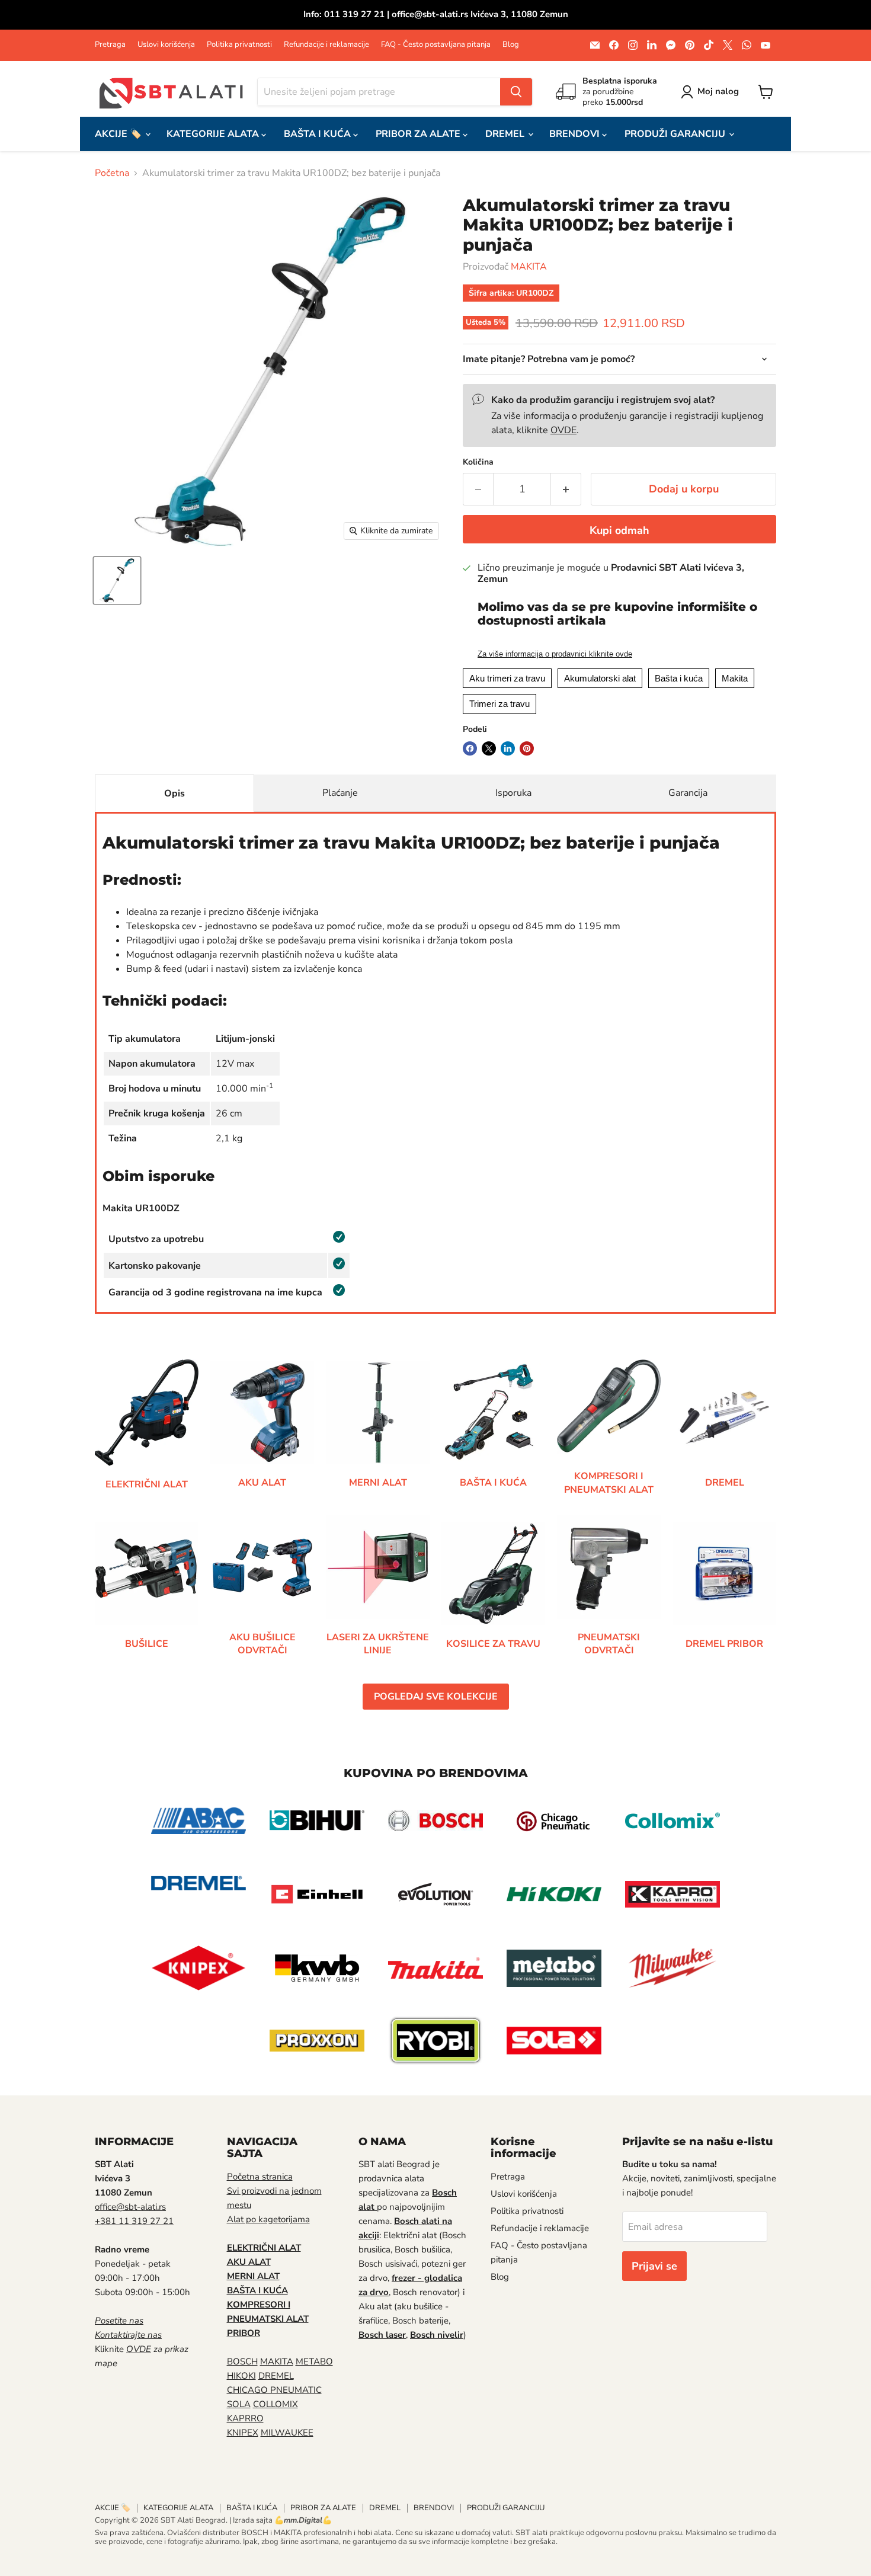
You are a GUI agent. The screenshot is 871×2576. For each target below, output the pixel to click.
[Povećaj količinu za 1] (566, 489)
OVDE (563, 430)
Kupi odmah (619, 530)
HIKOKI (241, 2376)
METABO (314, 2361)
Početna (112, 173)
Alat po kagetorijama (268, 2219)
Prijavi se (654, 2266)
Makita (735, 678)
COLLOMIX (276, 2404)
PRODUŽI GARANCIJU (676, 134)
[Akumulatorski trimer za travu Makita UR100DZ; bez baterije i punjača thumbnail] (117, 580)
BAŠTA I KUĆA (318, 134)
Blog (511, 45)
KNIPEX (243, 2433)
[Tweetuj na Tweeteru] (489, 748)
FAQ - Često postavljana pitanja (436, 45)
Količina (478, 462)
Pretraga (110, 45)
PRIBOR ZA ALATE (419, 134)
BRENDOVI (576, 134)
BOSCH (242, 2361)
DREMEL (506, 134)
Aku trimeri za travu (507, 678)
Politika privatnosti (239, 45)
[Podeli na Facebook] (470, 748)
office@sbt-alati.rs (130, 2207)
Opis (174, 793)
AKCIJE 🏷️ (119, 134)
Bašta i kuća (679, 678)
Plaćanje (340, 793)
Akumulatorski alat (600, 678)
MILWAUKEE (287, 2433)
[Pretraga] (516, 92)
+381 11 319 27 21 (134, 2221)
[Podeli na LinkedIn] (508, 748)
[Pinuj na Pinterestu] (527, 748)
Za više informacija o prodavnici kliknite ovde (555, 654)
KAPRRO (245, 2418)
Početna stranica (260, 2177)
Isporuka (513, 793)
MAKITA (529, 267)
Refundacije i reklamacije (326, 45)
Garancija (688, 793)
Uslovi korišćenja (166, 45)
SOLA (239, 2404)
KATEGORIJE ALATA (214, 134)
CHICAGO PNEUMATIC (274, 2390)
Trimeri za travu (499, 704)
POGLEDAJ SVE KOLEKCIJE (436, 1697)
